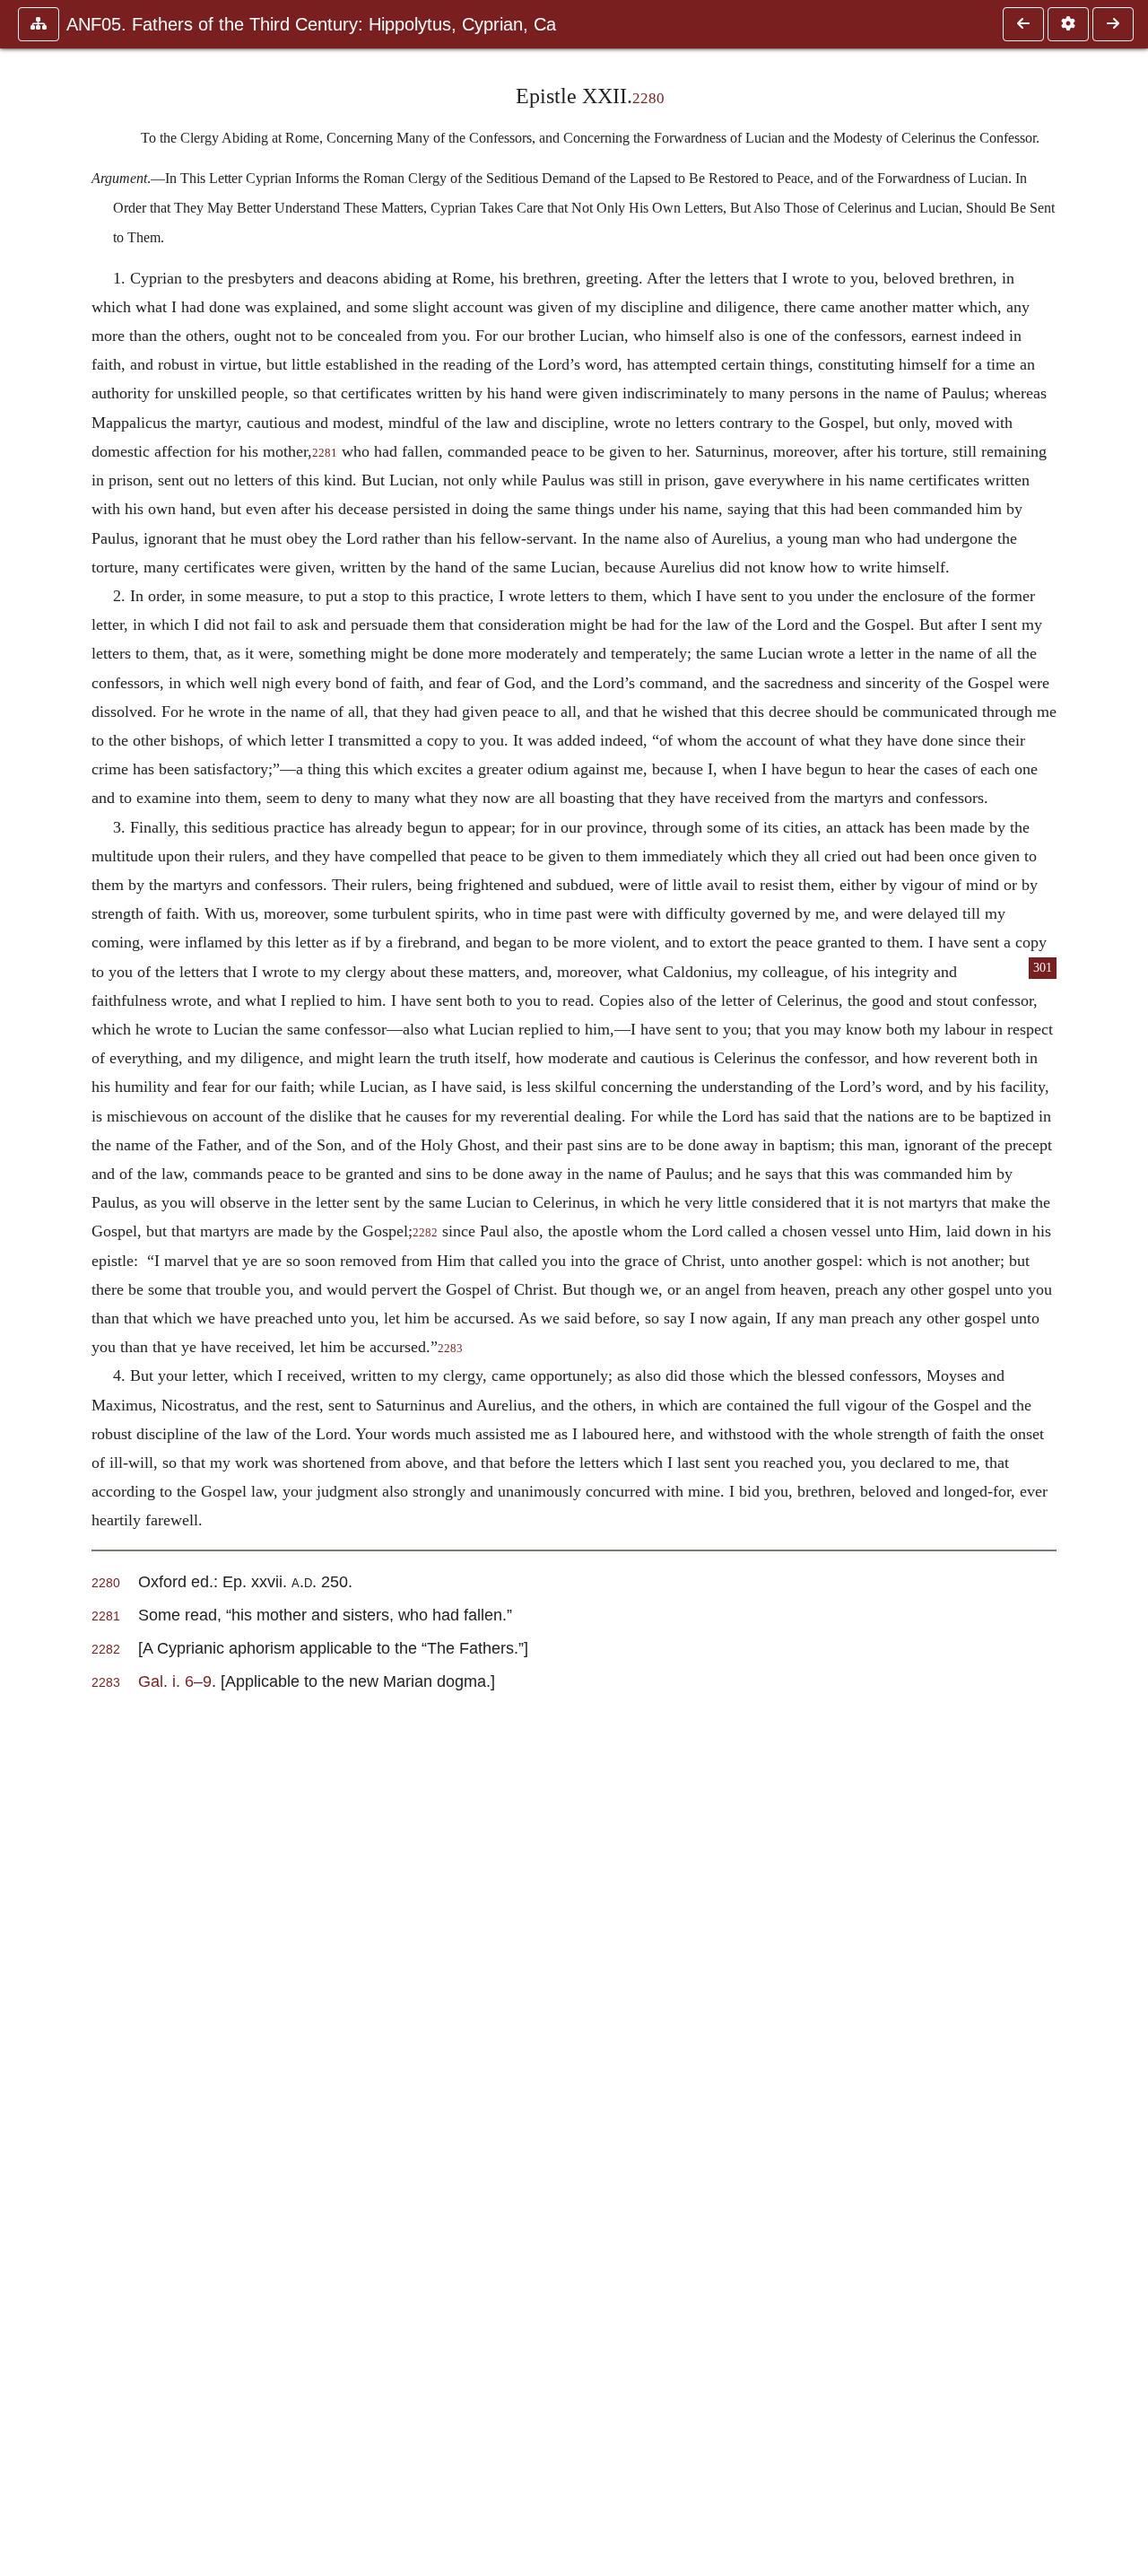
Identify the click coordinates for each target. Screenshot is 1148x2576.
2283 (450, 1349)
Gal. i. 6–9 (175, 1681)
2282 (425, 1233)
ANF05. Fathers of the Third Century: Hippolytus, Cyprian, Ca (311, 24)
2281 (325, 453)
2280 (648, 98)
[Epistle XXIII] (1113, 24)
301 (1043, 968)
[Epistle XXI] (1023, 24)
